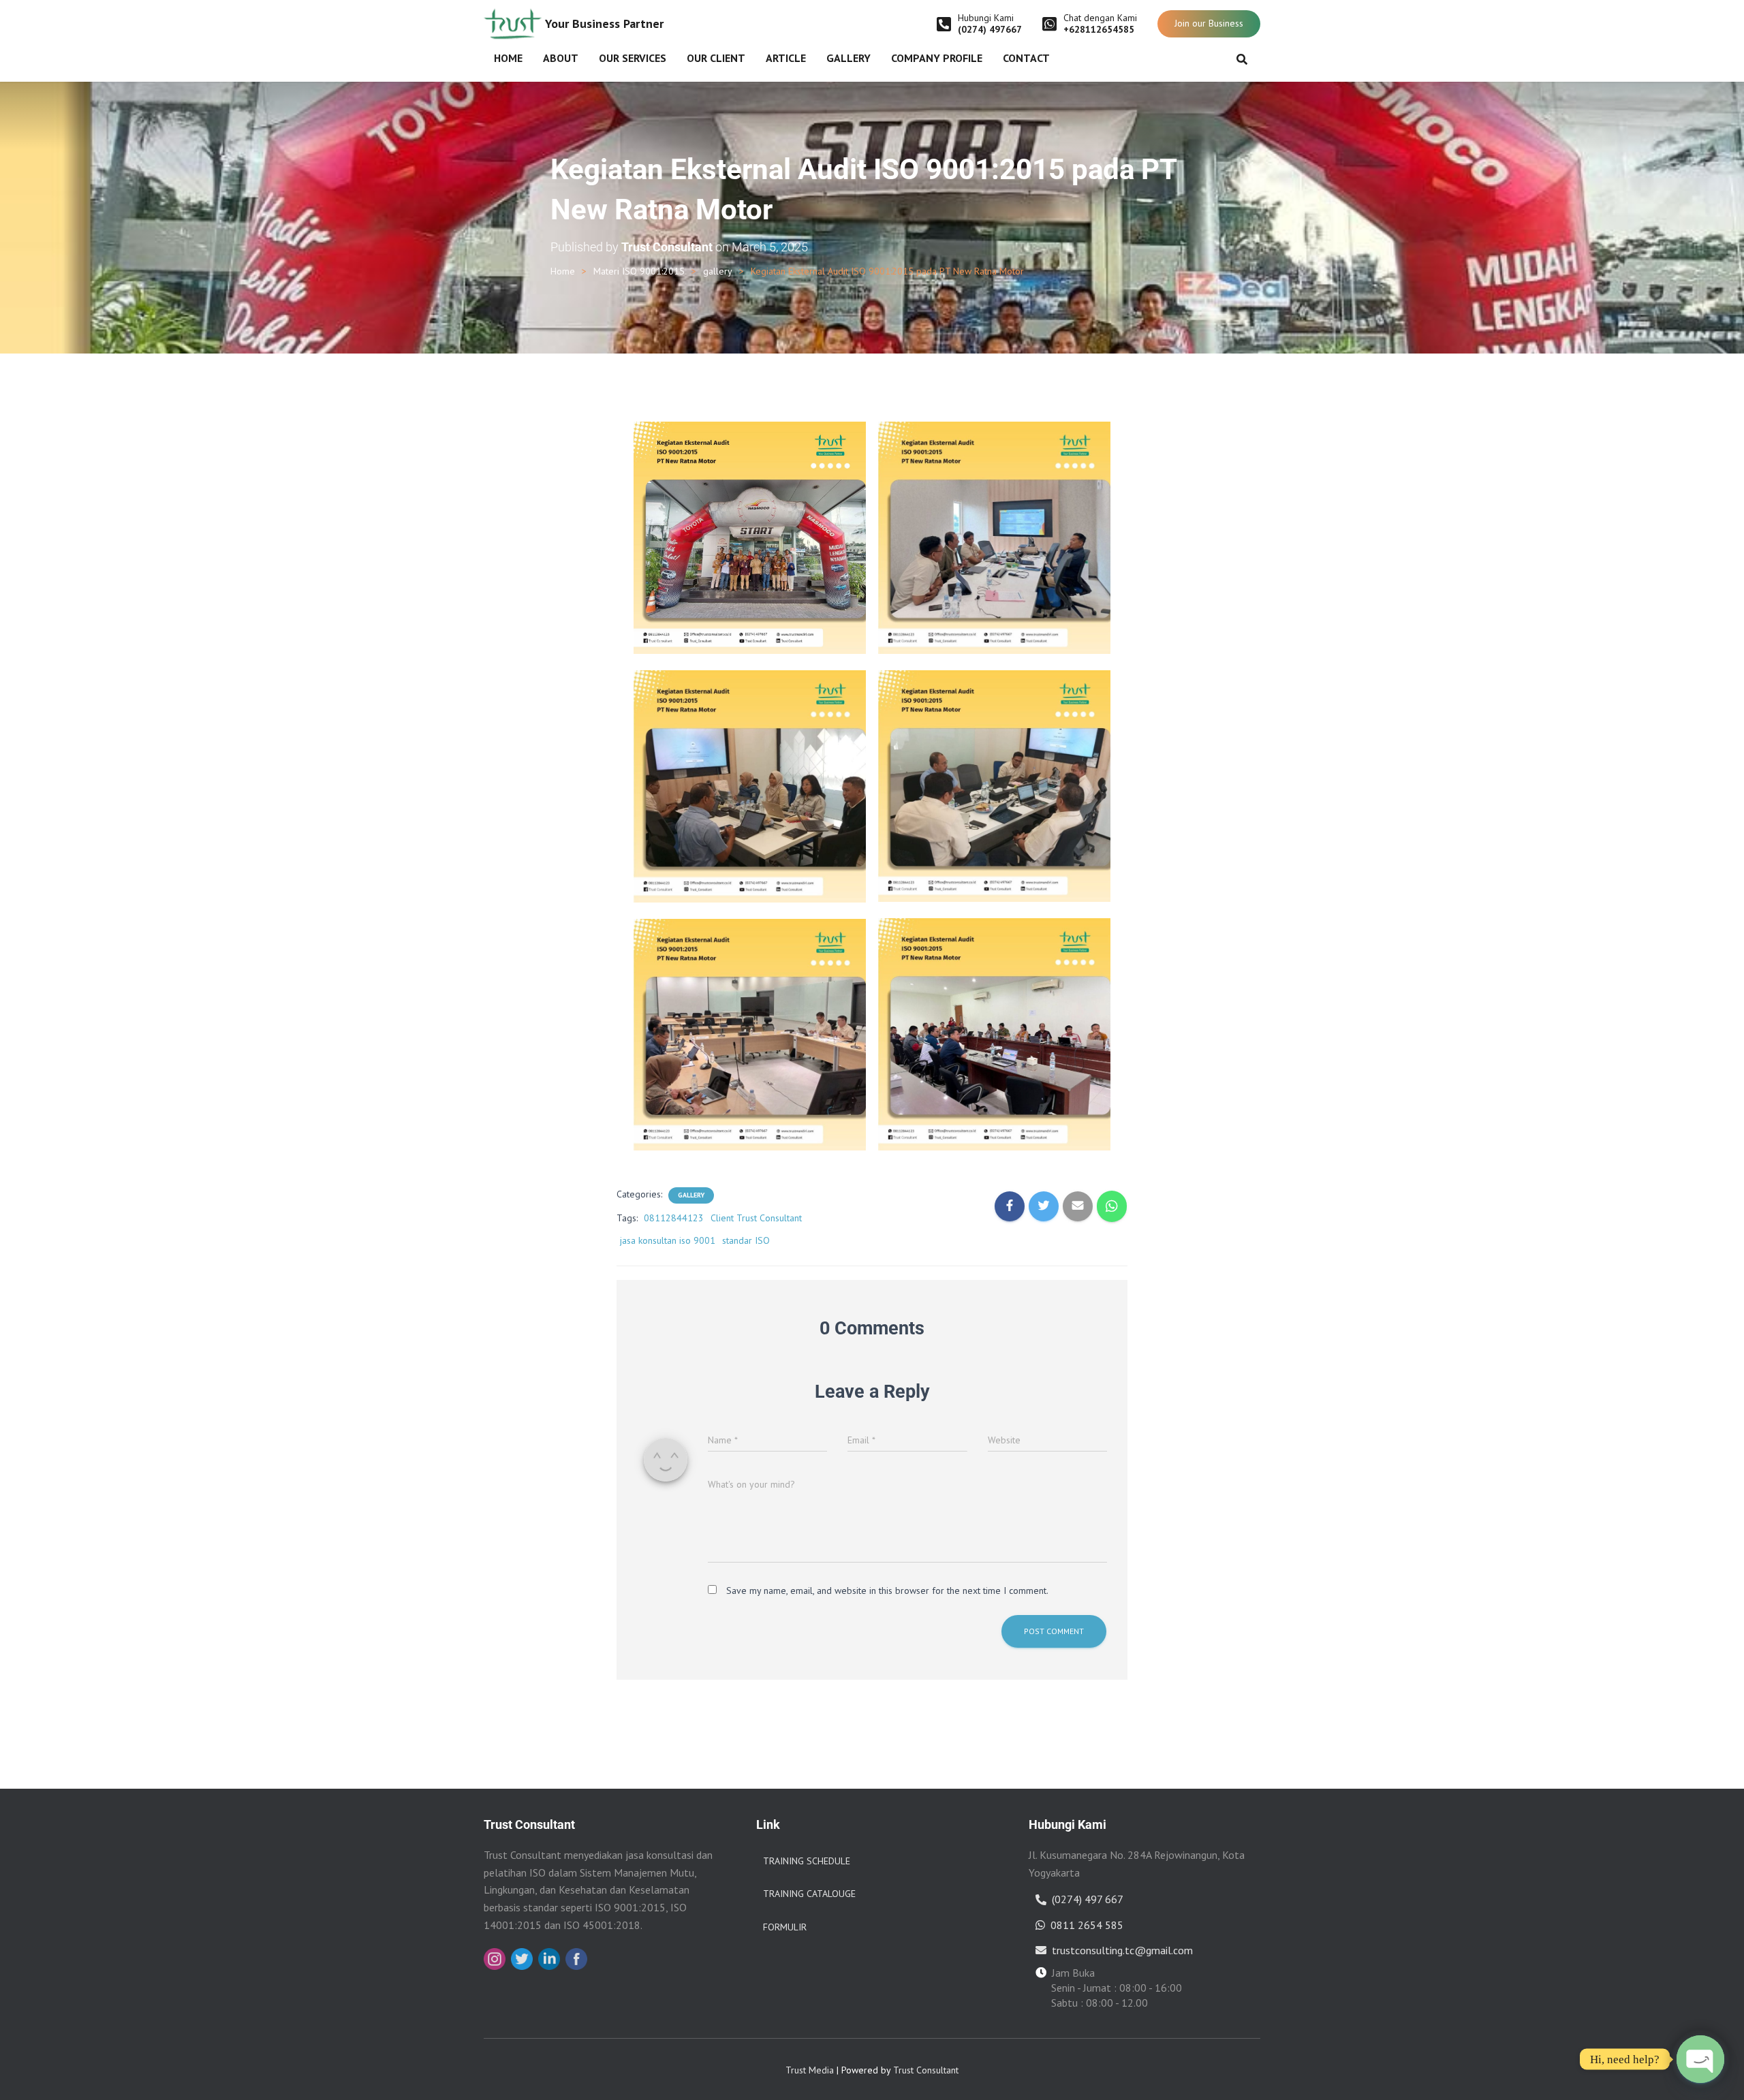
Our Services (633, 58)
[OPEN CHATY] (1700, 2059)
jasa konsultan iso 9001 (668, 1240)
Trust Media (810, 2070)
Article (786, 58)
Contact (1026, 58)
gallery (718, 271)
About (561, 58)
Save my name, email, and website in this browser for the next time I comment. (887, 1590)
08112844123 (674, 1218)
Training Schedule (807, 1861)
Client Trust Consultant (756, 1218)
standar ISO (746, 1240)
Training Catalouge (809, 1894)
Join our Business (1209, 23)
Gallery (848, 58)
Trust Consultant (926, 2070)
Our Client (716, 58)
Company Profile (937, 58)
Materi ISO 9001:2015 (639, 271)
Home (508, 58)
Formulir (785, 1927)
